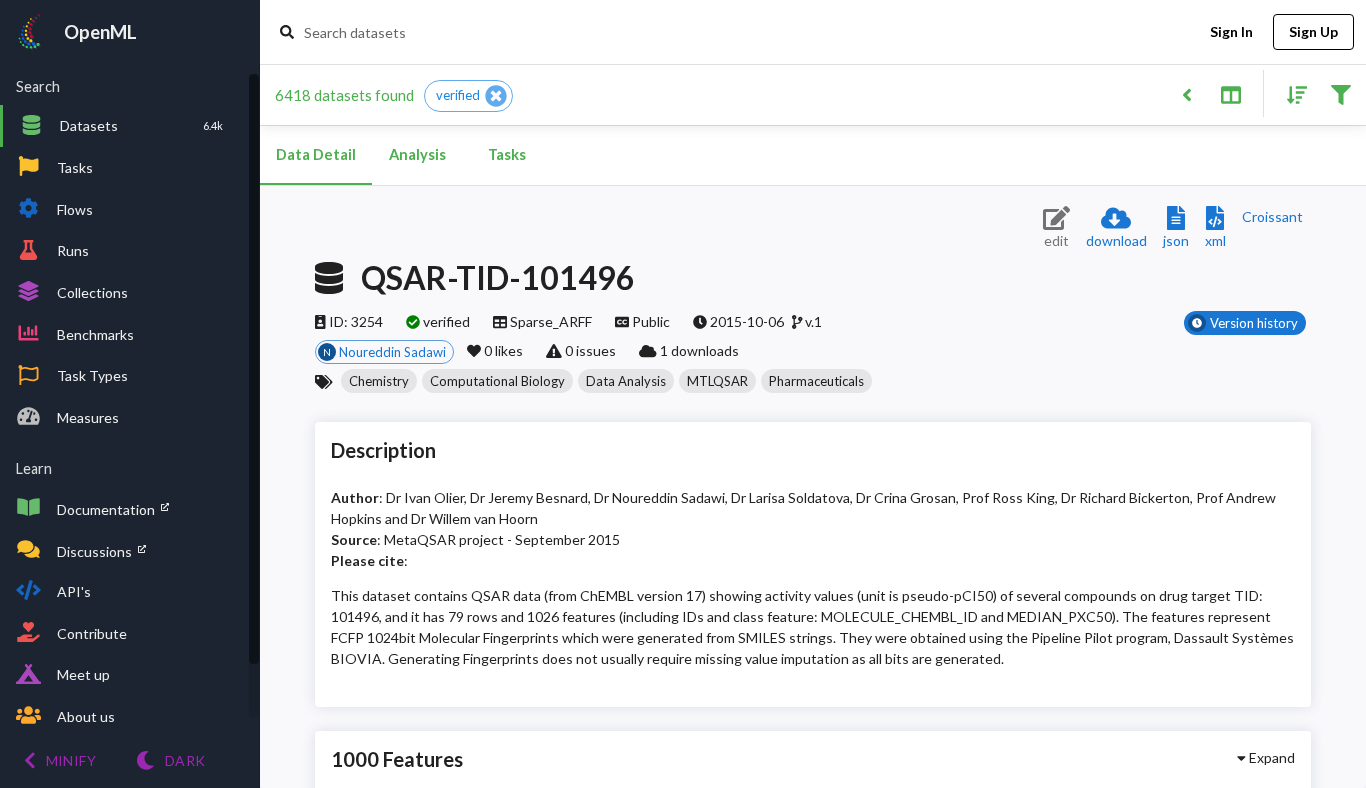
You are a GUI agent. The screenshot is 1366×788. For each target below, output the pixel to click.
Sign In (1231, 31)
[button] (468, 96)
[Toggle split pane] (1230, 93)
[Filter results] (1340, 93)
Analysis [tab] (417, 154)
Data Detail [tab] (316, 154)
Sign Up (1313, 31)
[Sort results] (1291, 93)
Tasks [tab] (507, 154)
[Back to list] (1186, 93)
